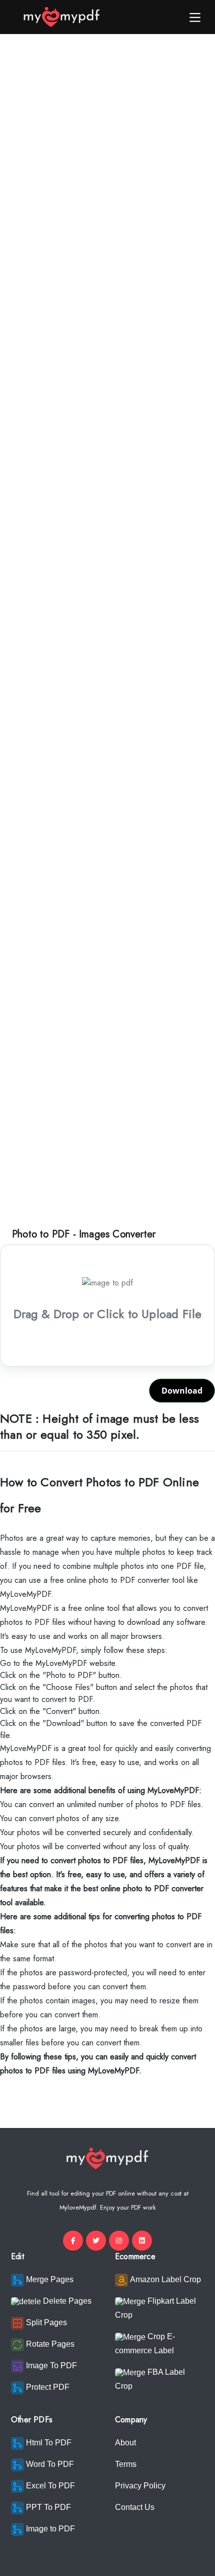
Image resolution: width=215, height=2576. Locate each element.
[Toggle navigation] (195, 17)
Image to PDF (49, 2529)
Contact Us (135, 2507)
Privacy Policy (140, 2486)
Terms (126, 2464)
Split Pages (45, 2322)
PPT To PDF (47, 2507)
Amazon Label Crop (164, 2279)
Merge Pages (49, 2279)
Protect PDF (47, 2387)
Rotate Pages (49, 2344)
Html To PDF (48, 2443)
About (125, 2443)
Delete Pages (66, 2301)
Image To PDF (50, 2366)
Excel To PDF (49, 2486)
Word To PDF (49, 2464)
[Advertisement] (107, 168)
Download (182, 1391)
